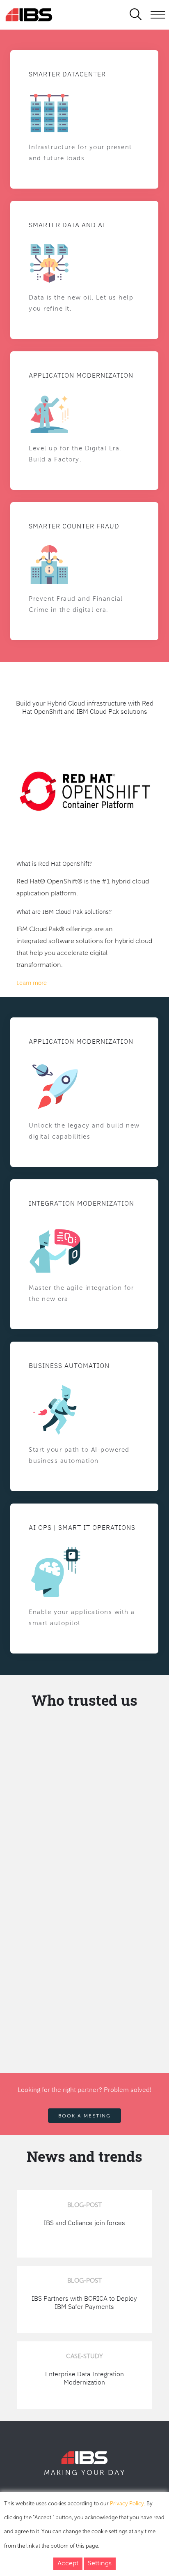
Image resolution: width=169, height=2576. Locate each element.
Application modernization (81, 1041)
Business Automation (69, 1365)
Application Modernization (81, 375)
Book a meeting (84, 2116)
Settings (100, 2564)
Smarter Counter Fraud (74, 526)
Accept (68, 2564)
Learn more (32, 983)
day (117, 2473)
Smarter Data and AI (67, 225)
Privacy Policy (127, 2504)
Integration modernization (81, 1203)
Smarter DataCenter (67, 74)
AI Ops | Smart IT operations (82, 1527)
